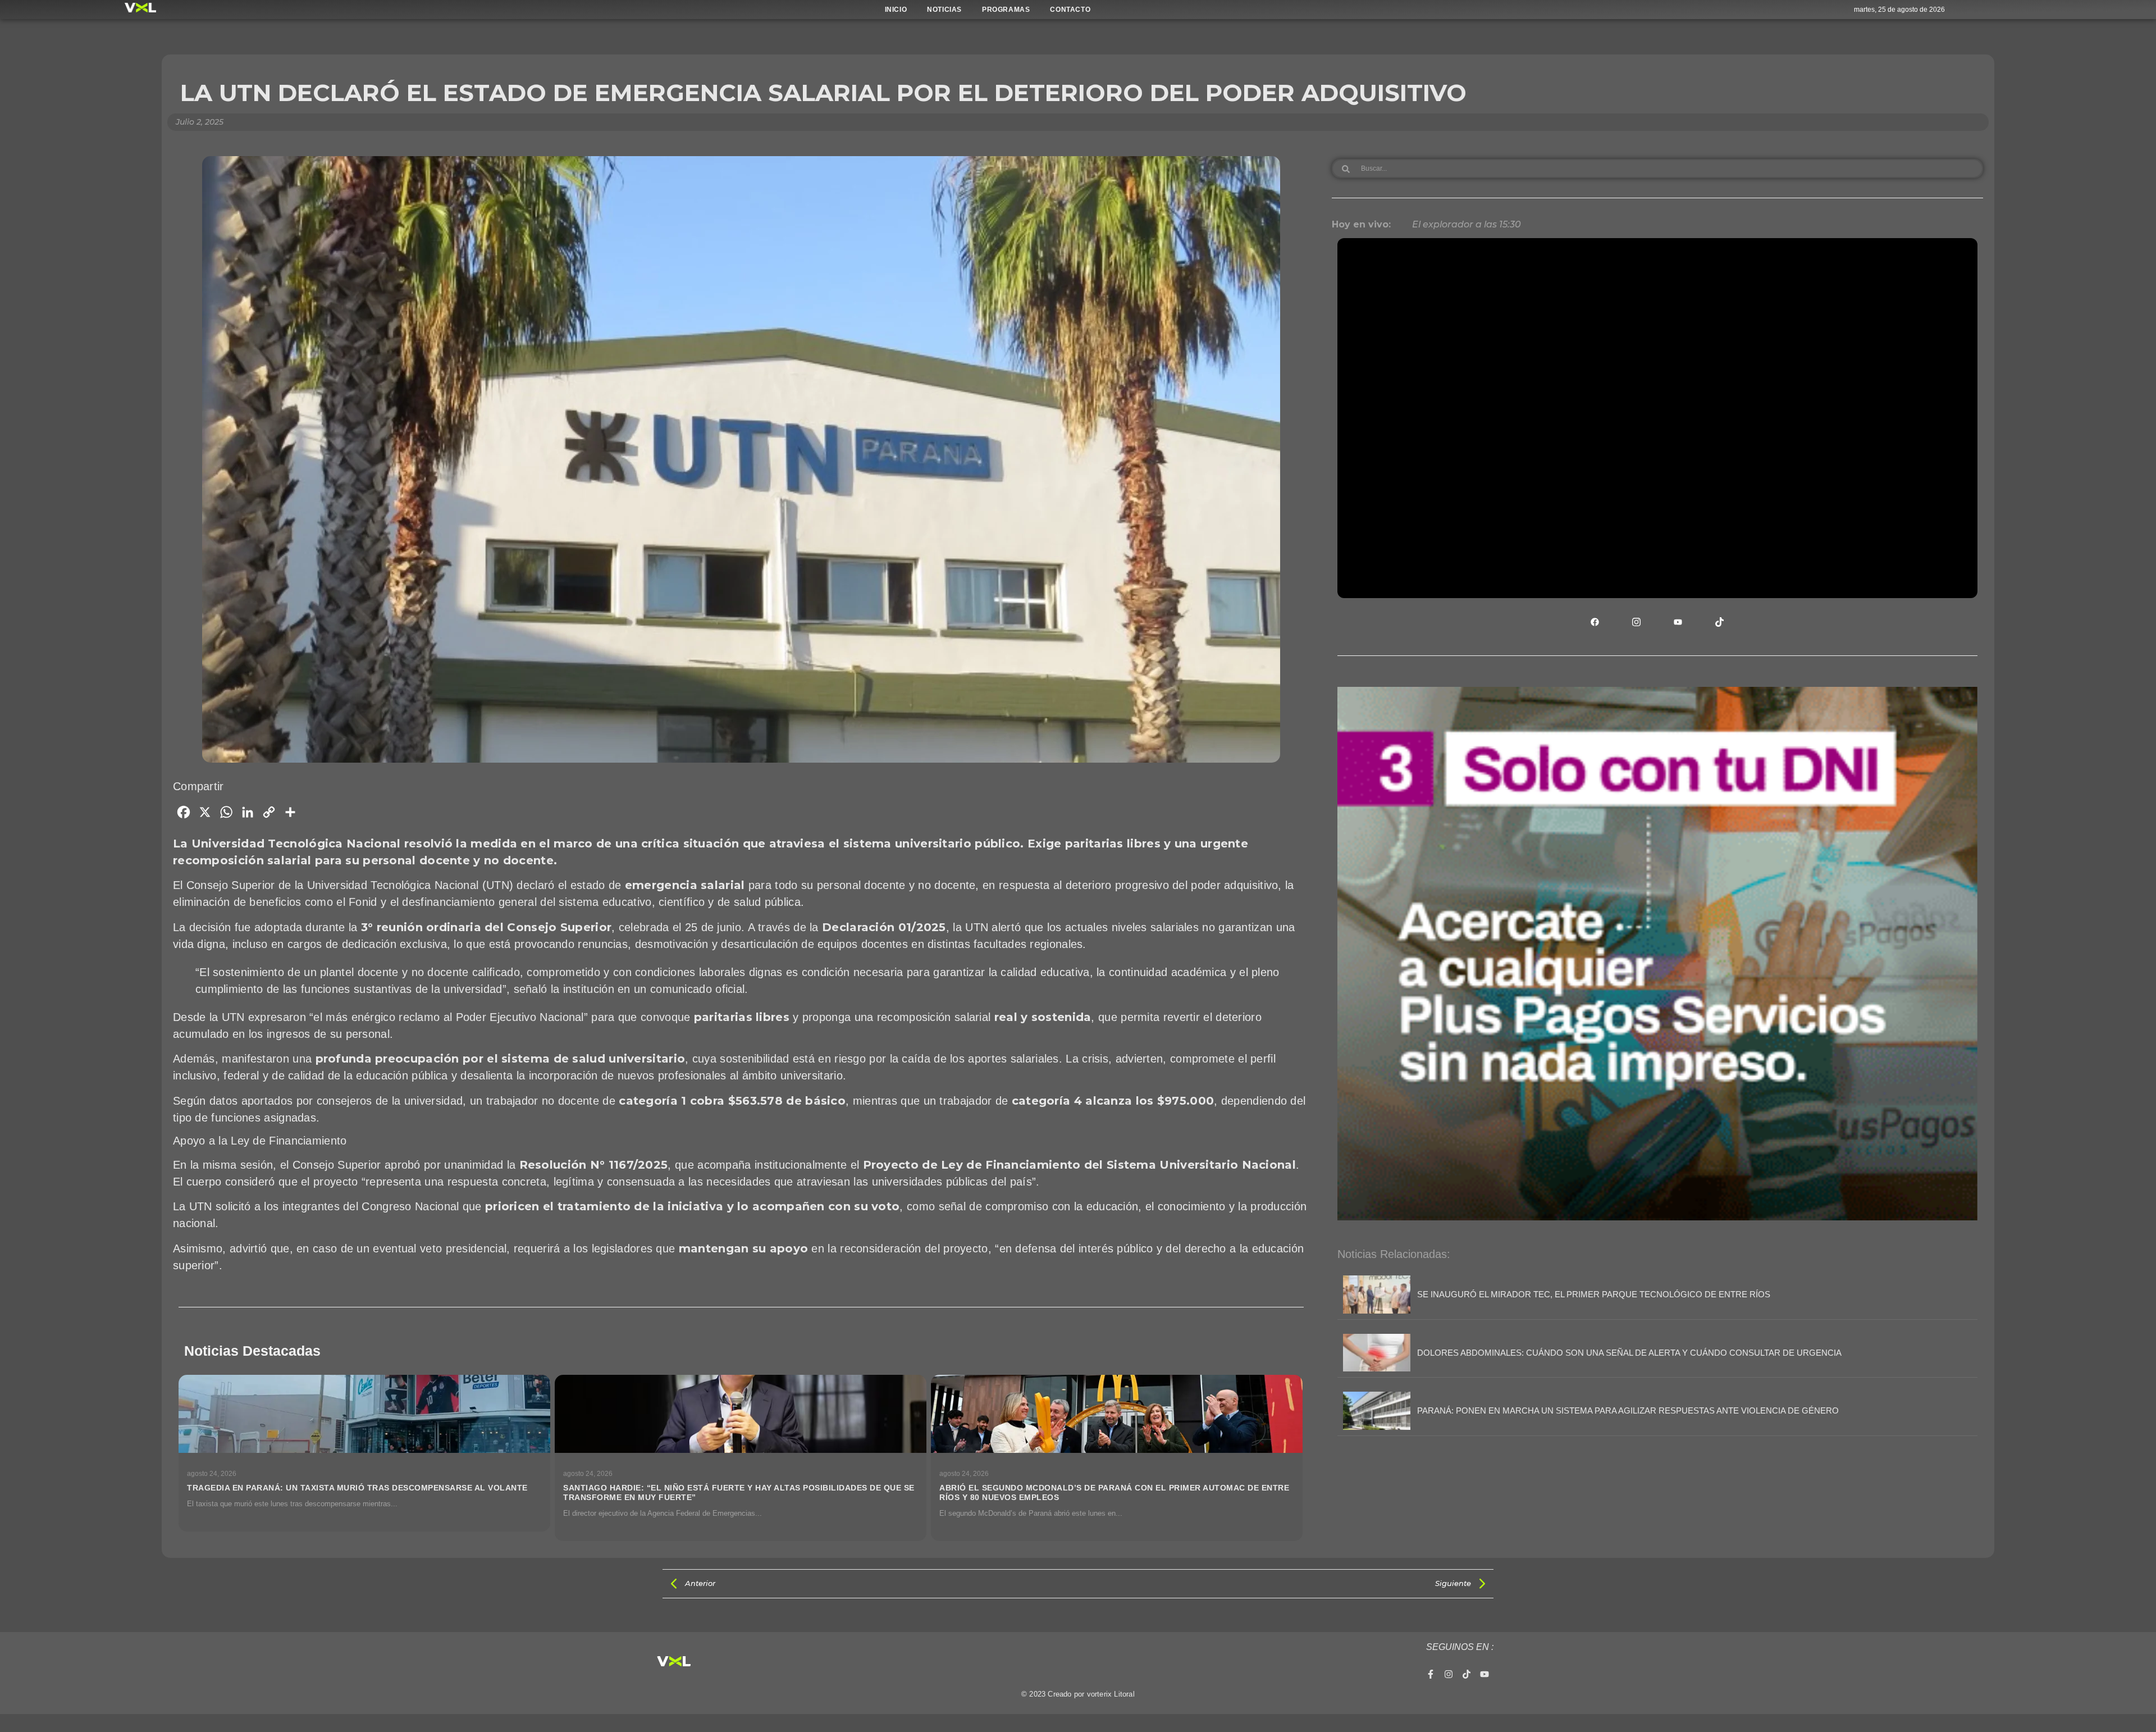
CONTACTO (1070, 10)
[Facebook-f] (1431, 1674)
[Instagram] (1449, 1674)
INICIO (896, 10)
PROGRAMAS (1006, 10)
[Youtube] (1484, 1674)
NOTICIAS (944, 10)
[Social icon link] (1595, 622)
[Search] (1346, 168)
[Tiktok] (1467, 1674)
